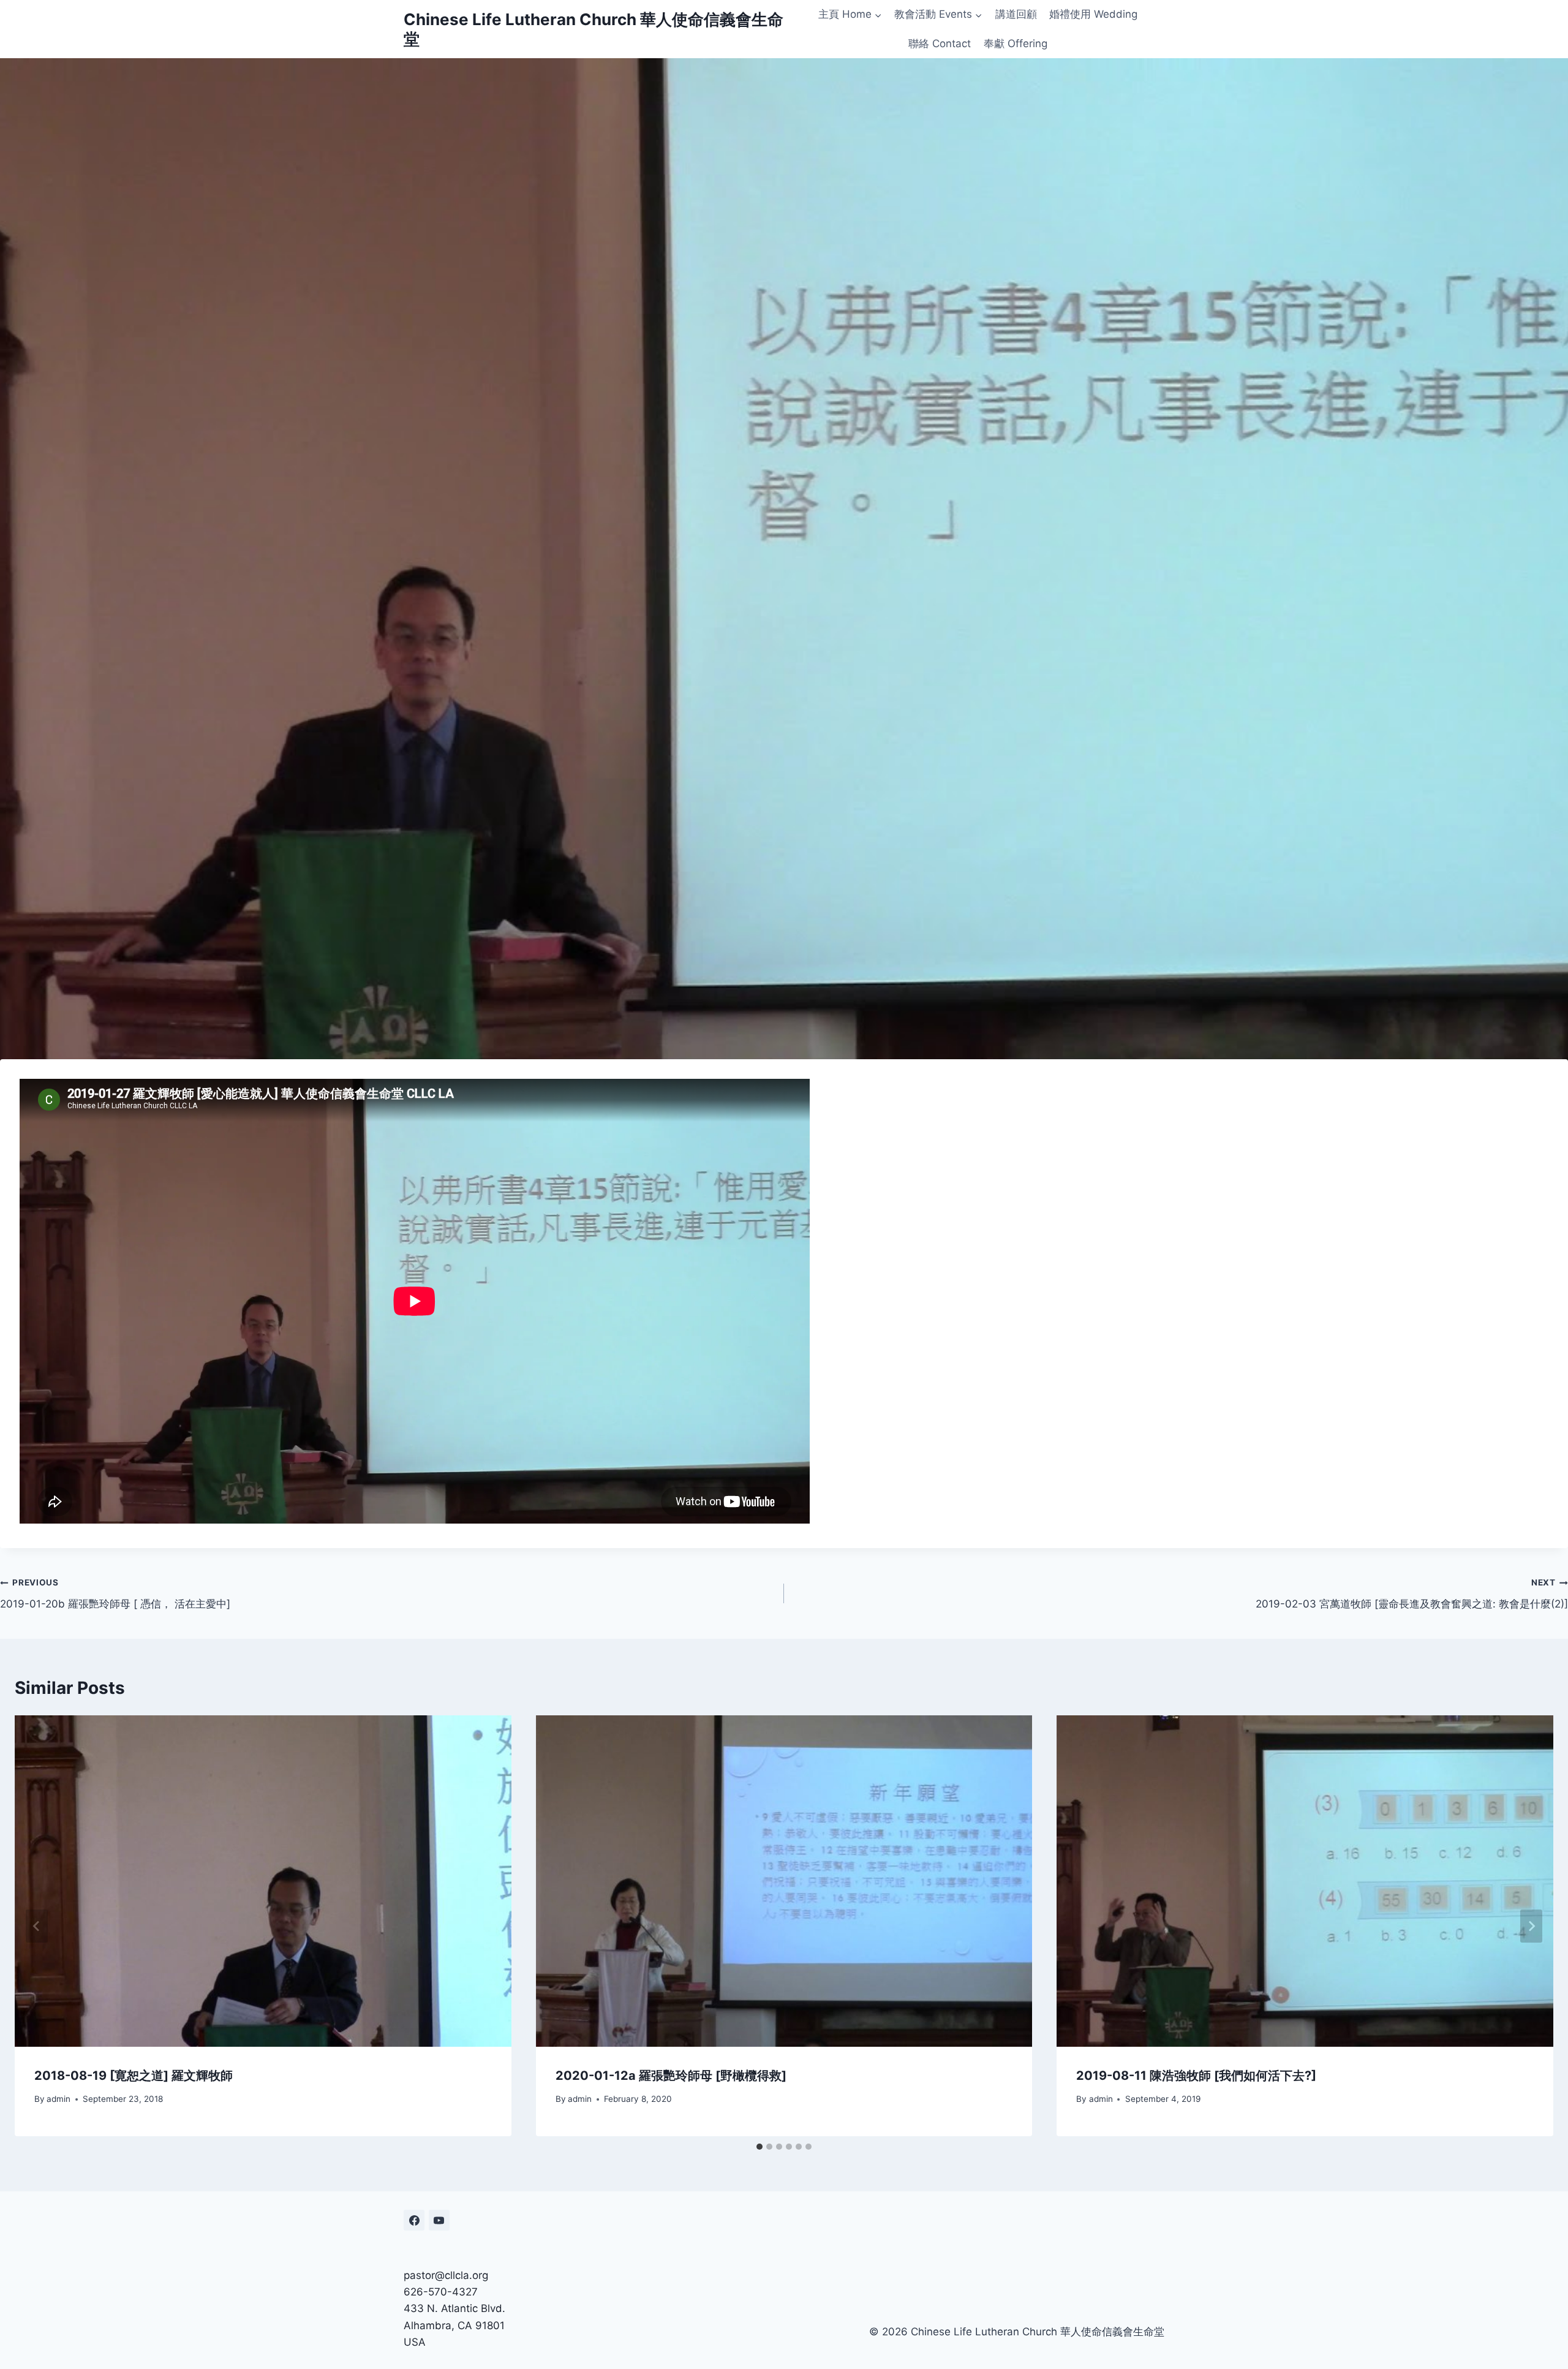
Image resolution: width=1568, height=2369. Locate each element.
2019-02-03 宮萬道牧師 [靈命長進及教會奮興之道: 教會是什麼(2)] (1412, 1594)
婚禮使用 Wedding (1093, 14)
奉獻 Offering (1016, 43)
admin (58, 2099)
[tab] (759, 2147)
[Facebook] (414, 2220)
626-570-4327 (441, 2292)
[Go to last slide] (37, 1926)
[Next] (1531, 1926)
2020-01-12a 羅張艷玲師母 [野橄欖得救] (671, 2076)
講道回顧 (1016, 14)
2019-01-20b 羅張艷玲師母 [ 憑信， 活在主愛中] (115, 1594)
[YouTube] (439, 2220)
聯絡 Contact (940, 43)
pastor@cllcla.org (446, 2275)
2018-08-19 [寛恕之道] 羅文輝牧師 (134, 2076)
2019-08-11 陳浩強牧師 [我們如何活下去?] (1196, 2076)
